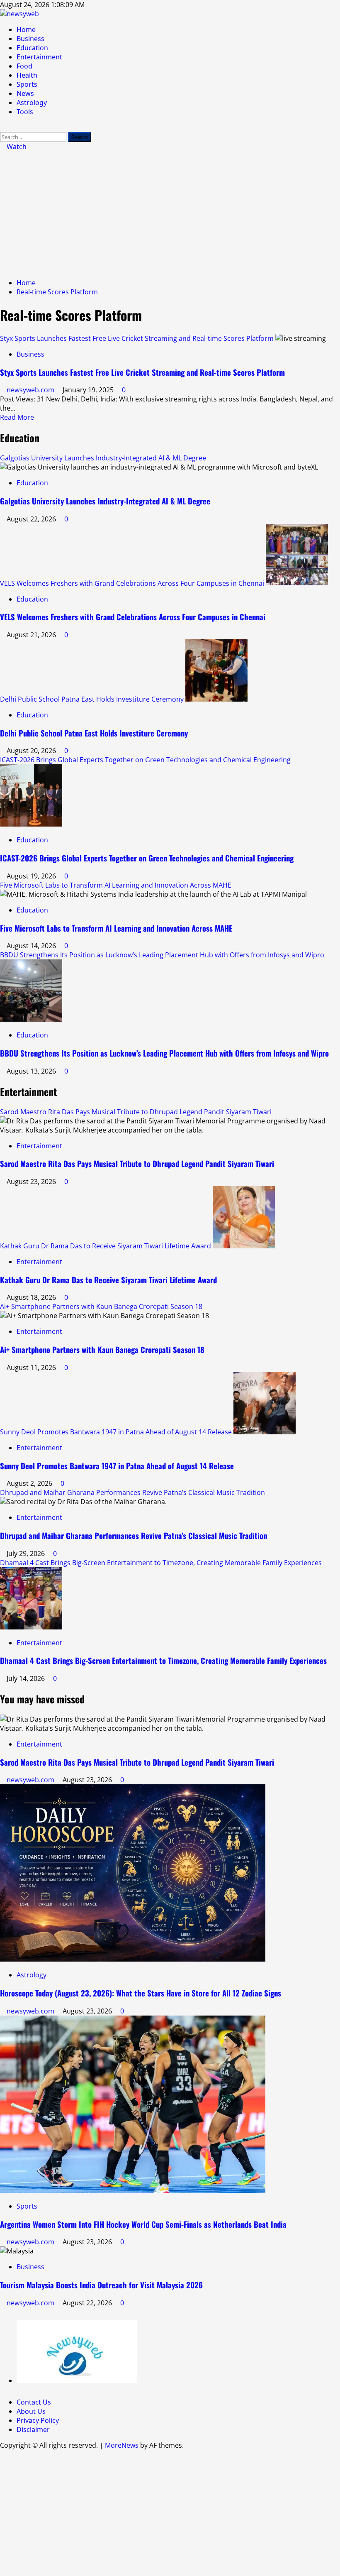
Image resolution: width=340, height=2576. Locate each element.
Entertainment (39, 57)
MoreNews (122, 2445)
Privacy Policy (38, 2420)
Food (24, 66)
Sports (27, 84)
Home (26, 29)
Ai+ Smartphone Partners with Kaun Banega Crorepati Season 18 (101, 1306)
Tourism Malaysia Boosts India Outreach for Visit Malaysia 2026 (101, 2285)
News (25, 93)
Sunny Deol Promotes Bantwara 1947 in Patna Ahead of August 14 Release (116, 1432)
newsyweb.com (31, 390)
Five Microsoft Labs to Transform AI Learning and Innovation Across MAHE (116, 885)
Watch (16, 147)
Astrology (32, 103)
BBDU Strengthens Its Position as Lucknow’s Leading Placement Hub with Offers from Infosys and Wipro (162, 955)
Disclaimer (33, 2429)
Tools (25, 112)
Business (30, 39)
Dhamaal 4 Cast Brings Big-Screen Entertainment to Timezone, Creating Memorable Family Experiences (161, 1563)
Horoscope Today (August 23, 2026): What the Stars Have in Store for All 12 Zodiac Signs (141, 1993)
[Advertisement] (170, 213)
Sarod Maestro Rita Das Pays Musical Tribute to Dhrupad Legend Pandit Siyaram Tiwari (136, 1112)
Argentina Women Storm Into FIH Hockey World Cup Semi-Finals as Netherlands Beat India (143, 2224)
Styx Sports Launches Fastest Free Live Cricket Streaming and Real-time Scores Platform (137, 338)
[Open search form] (2, 127)
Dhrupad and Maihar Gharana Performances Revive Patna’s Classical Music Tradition (132, 1492)
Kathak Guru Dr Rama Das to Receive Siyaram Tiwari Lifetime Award (106, 1246)
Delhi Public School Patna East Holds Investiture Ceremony (92, 699)
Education (32, 48)
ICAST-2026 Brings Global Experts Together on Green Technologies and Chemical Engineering (145, 760)
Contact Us (34, 2402)
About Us (31, 2411)
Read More (17, 417)
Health (27, 75)
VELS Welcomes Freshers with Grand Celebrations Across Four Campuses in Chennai (132, 583)
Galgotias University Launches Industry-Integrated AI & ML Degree (103, 458)
